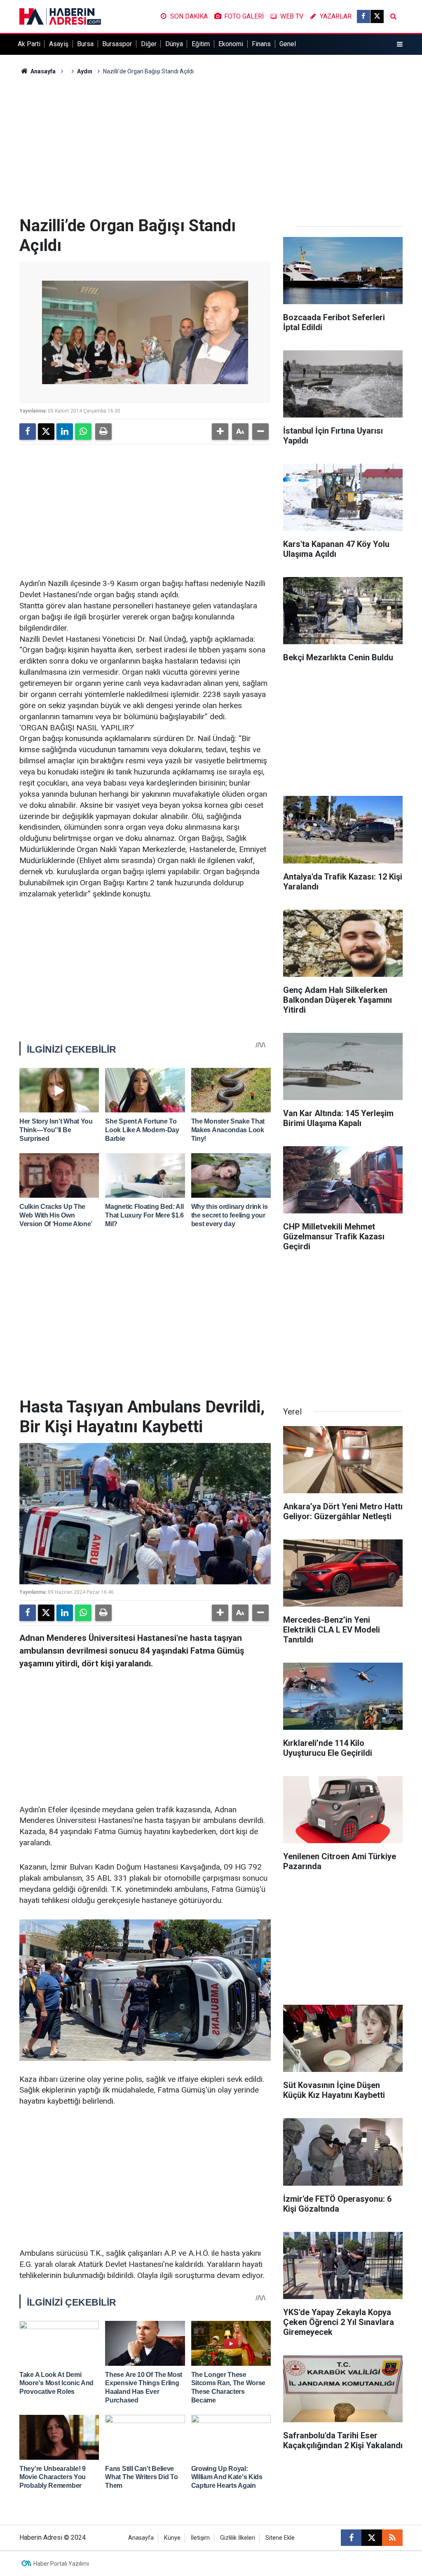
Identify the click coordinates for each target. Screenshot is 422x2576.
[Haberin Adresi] (60, 16)
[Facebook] (28, 432)
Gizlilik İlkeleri (238, 2538)
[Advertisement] (211, 146)
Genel (288, 44)
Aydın (85, 71)
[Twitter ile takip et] (377, 16)
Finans (261, 44)
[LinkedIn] (65, 432)
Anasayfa (42, 71)
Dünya (174, 44)
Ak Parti (29, 44)
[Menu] (400, 45)
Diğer (149, 44)
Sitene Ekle (280, 2538)
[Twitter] (46, 432)
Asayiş (59, 44)
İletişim (200, 2538)
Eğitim (201, 44)
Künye (172, 2538)
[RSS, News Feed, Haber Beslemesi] (392, 2538)
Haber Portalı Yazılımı (61, 2564)
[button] (220, 432)
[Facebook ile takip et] (363, 16)
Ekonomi (231, 44)
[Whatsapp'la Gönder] (83, 432)
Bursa (85, 44)
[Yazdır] (103, 432)
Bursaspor (117, 44)
